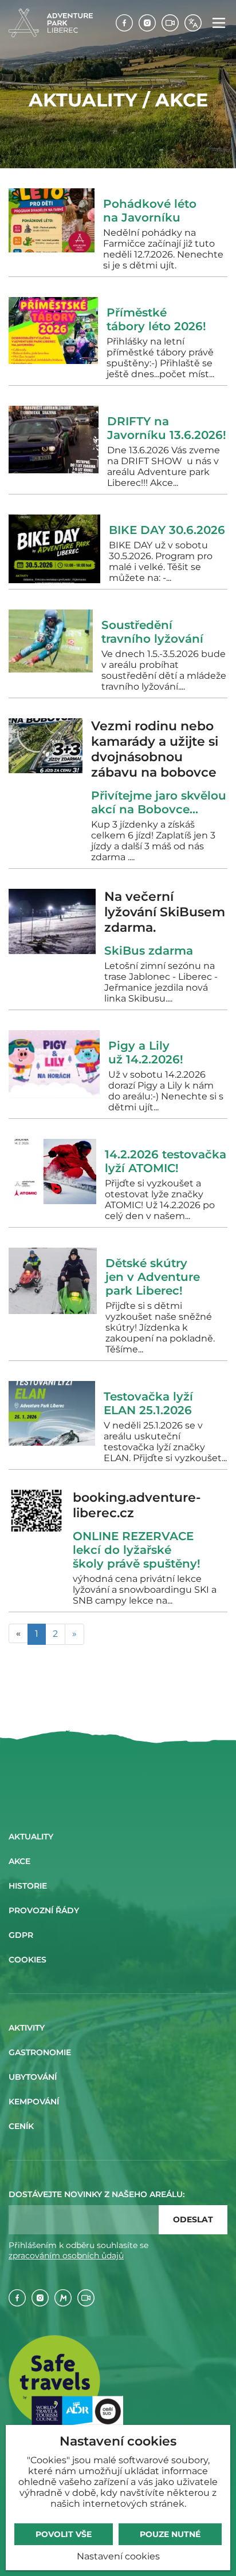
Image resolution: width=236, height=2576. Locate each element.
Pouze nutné (170, 2534)
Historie (28, 1886)
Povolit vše (64, 2534)
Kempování (34, 2102)
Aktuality (31, 1837)
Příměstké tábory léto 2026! (156, 319)
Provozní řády (44, 1910)
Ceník (21, 2126)
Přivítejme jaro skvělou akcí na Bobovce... (159, 802)
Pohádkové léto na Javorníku (150, 211)
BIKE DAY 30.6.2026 (167, 530)
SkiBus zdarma (152, 951)
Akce (19, 1861)
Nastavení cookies (118, 2556)
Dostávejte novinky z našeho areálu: (97, 2194)
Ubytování (33, 2077)
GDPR (21, 1935)
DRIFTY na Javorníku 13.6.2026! (167, 428)
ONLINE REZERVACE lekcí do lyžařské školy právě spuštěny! (137, 1550)
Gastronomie (40, 2052)
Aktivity (27, 2028)
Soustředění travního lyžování (152, 632)
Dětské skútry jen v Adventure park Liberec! (153, 1277)
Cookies (27, 1960)
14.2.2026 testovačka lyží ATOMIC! (166, 1161)
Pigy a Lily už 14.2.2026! (146, 1052)
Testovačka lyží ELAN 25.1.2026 (148, 1403)
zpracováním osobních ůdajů (66, 2256)
